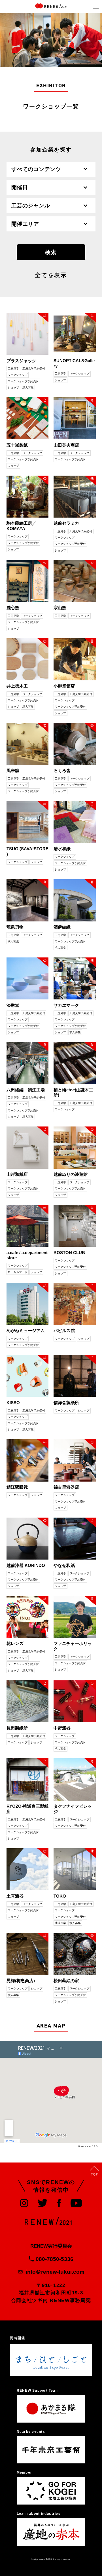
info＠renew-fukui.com (55, 2272)
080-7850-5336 (55, 2259)
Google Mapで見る (88, 2146)
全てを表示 (51, 276)
